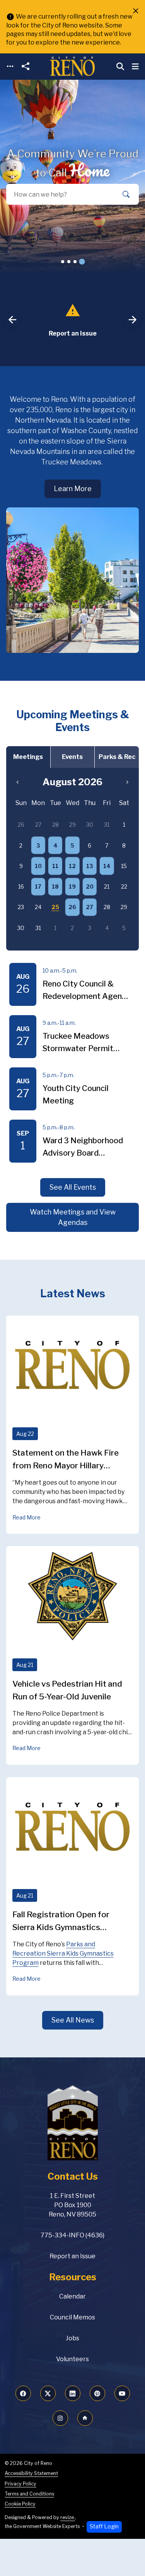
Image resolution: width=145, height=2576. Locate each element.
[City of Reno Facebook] (23, 2393)
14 (107, 866)
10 (38, 866)
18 (55, 886)
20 (90, 886)
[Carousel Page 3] (75, 262)
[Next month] (127, 782)
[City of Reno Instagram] (60, 2418)
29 (72, 825)
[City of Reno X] (48, 2393)
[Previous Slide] (12, 320)
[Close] (136, 11)
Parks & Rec (117, 757)
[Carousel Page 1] (63, 262)
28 (55, 825)
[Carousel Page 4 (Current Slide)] (82, 261)
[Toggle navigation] (10, 66)
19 (72, 886)
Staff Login (104, 2526)
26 (72, 907)
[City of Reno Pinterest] (97, 2393)
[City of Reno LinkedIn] (73, 2393)
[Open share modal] (26, 66)
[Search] (126, 194)
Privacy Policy (20, 2484)
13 (90, 866)
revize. (68, 2517)
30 (90, 825)
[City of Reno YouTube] (122, 2393)
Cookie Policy (20, 2504)
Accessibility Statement (31, 2473)
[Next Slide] (133, 320)
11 (55, 866)
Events (72, 757)
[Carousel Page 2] (69, 262)
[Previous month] (18, 782)
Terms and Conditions (29, 2494)
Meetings (28, 757)
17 (38, 886)
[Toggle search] (120, 67)
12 (72, 866)
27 (90, 907)
